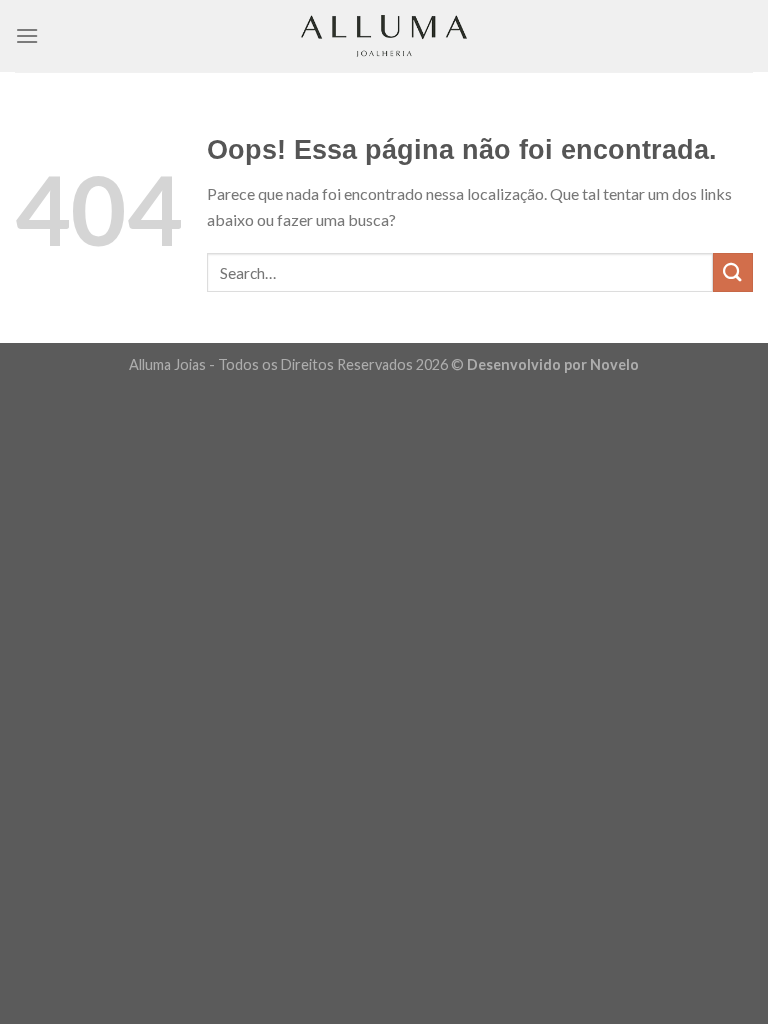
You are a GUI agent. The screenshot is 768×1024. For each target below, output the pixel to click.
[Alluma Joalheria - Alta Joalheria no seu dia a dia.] (384, 36)
